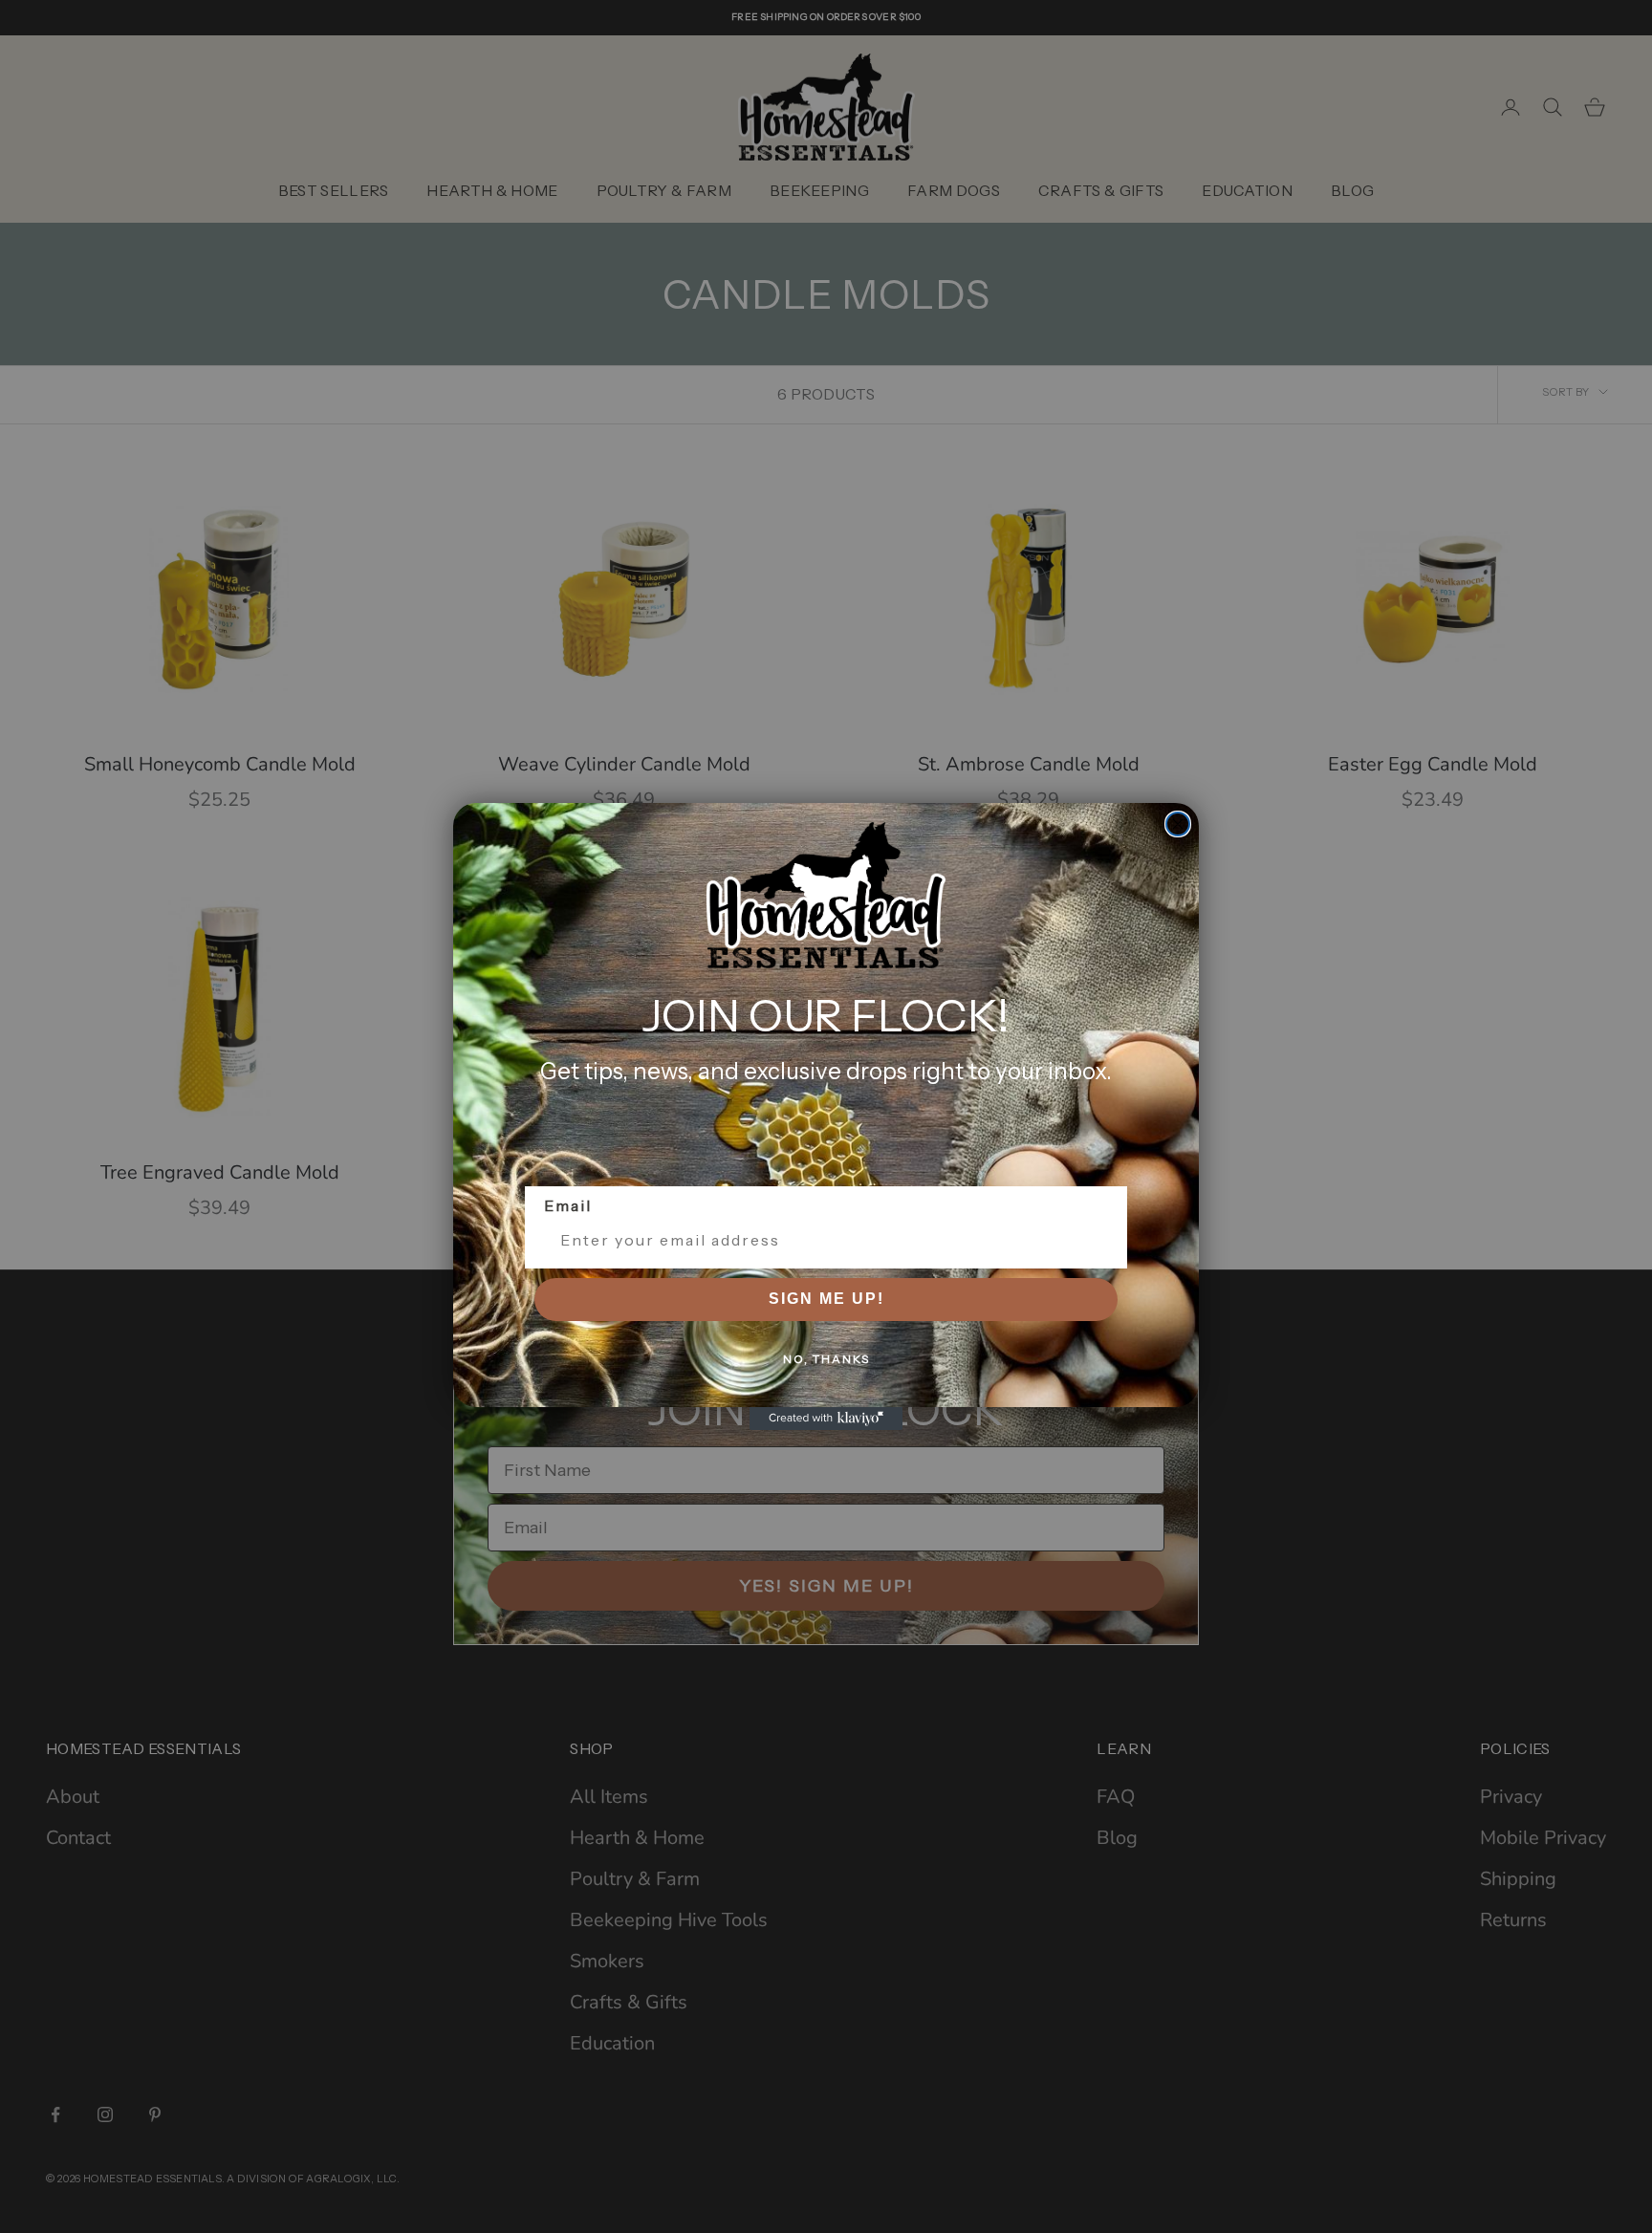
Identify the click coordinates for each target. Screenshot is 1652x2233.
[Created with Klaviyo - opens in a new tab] (826, 1419)
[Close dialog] (1178, 824)
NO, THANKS (826, 1359)
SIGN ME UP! (826, 1299)
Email (568, 1205)
